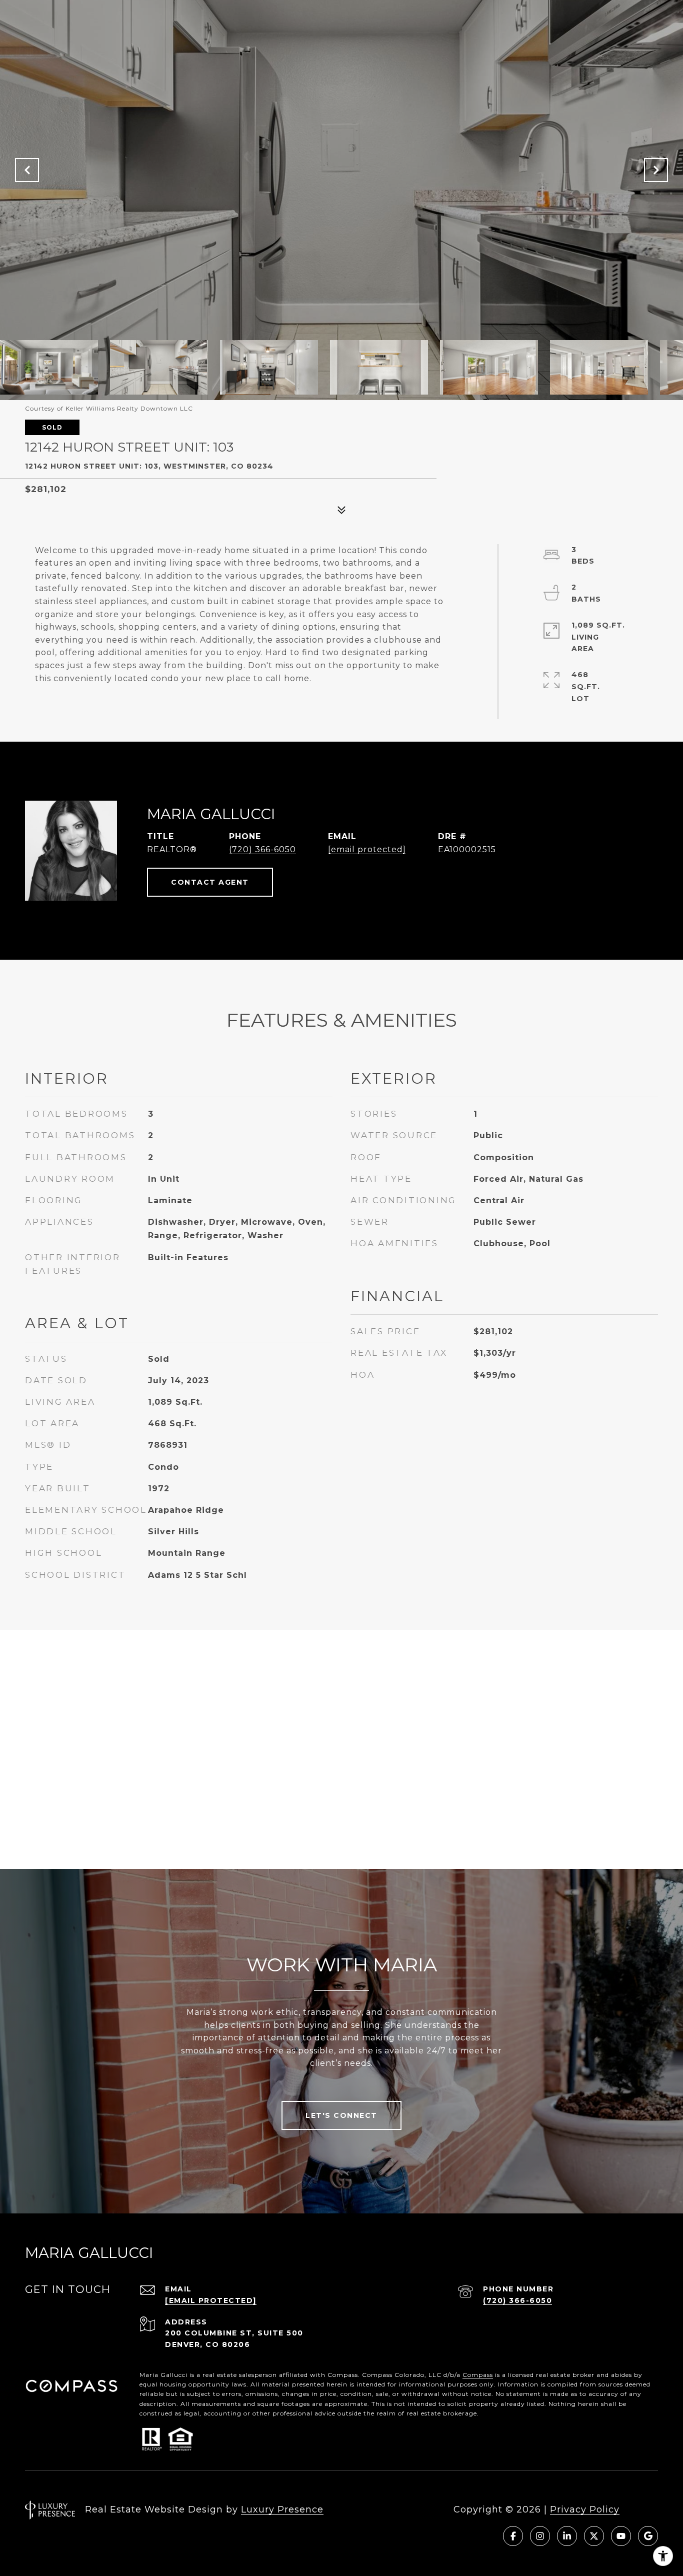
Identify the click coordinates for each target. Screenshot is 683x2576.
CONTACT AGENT (210, 882)
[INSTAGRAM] (540, 2536)
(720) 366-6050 (262, 849)
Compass (478, 2375)
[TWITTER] (594, 2536)
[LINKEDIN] (567, 2536)
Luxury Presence (282, 2509)
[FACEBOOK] (513, 2536)
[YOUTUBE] (621, 2536)
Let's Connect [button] (341, 2115)
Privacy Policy (585, 2509)
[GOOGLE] (648, 2536)
